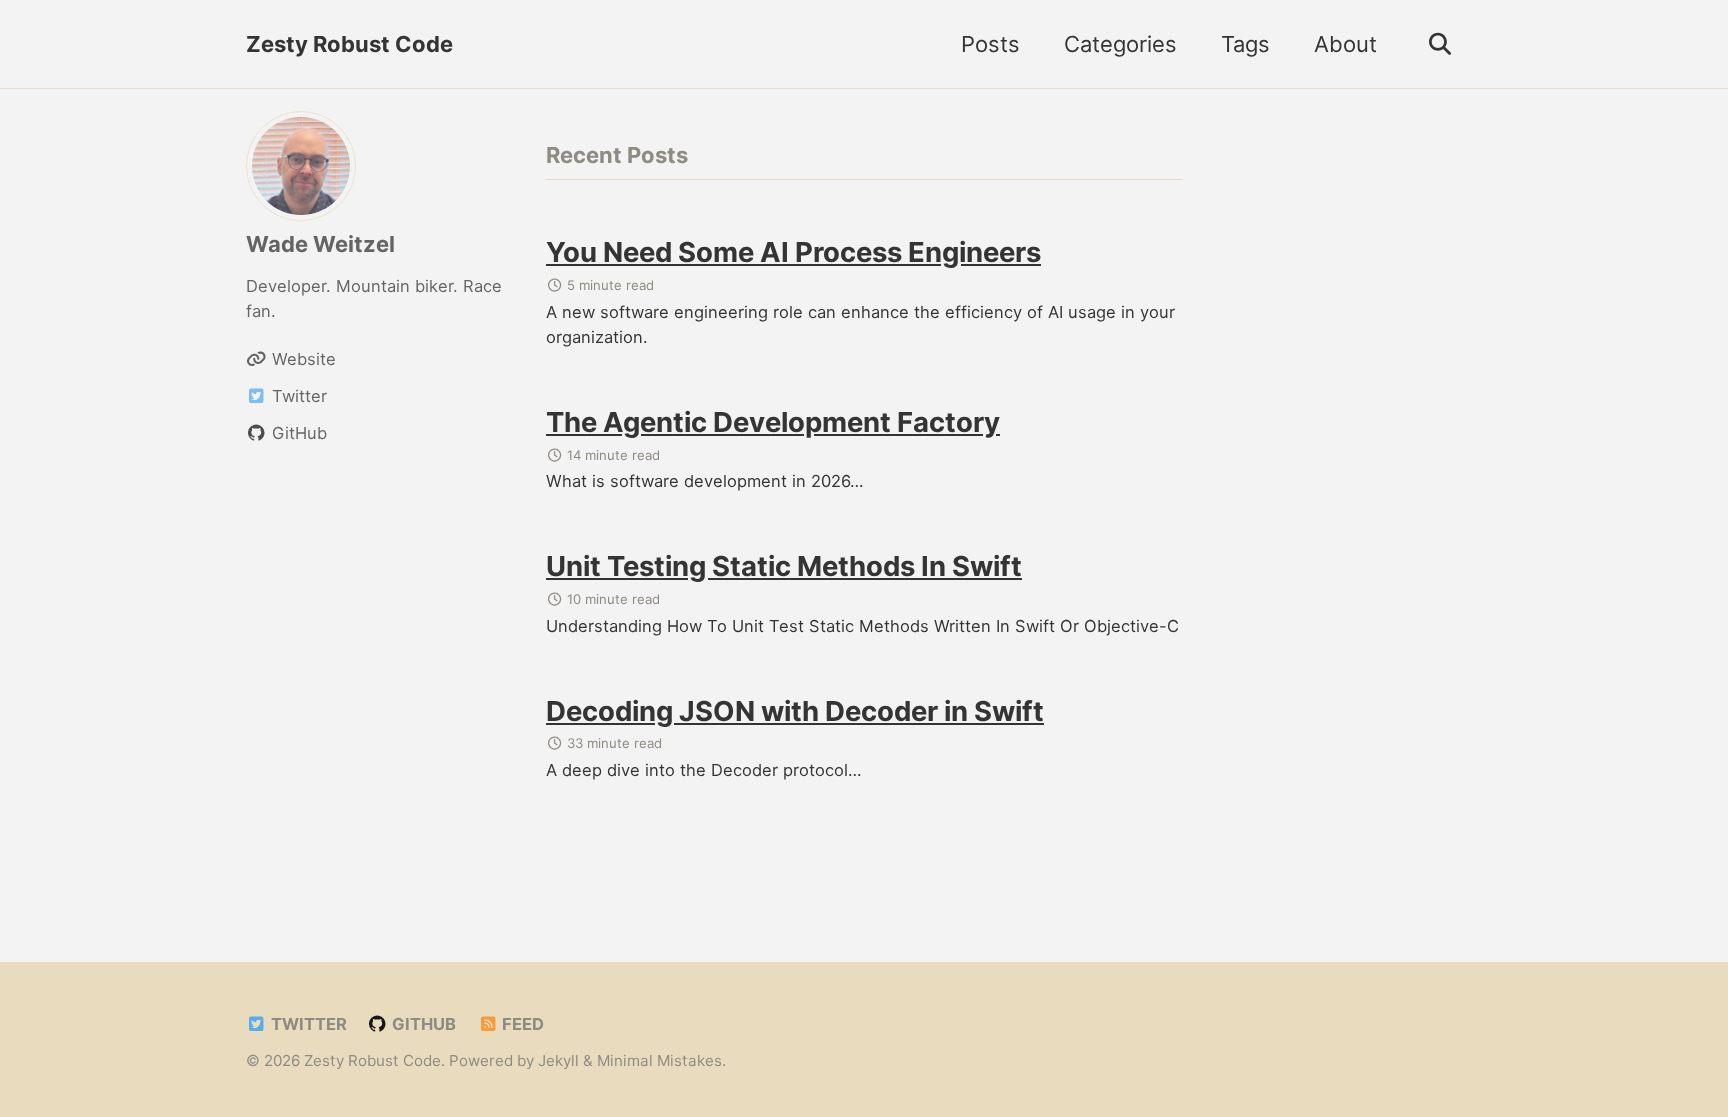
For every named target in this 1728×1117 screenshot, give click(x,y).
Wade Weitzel (320, 244)
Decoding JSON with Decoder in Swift (795, 711)
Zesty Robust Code (349, 44)
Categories (1120, 44)
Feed (521, 1024)
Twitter (307, 1024)
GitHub (422, 1024)
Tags (1245, 44)
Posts (990, 44)
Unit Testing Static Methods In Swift (784, 566)
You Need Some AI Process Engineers (793, 252)
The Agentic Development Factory (773, 422)
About (1345, 44)
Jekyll (558, 1060)
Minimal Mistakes (659, 1060)
